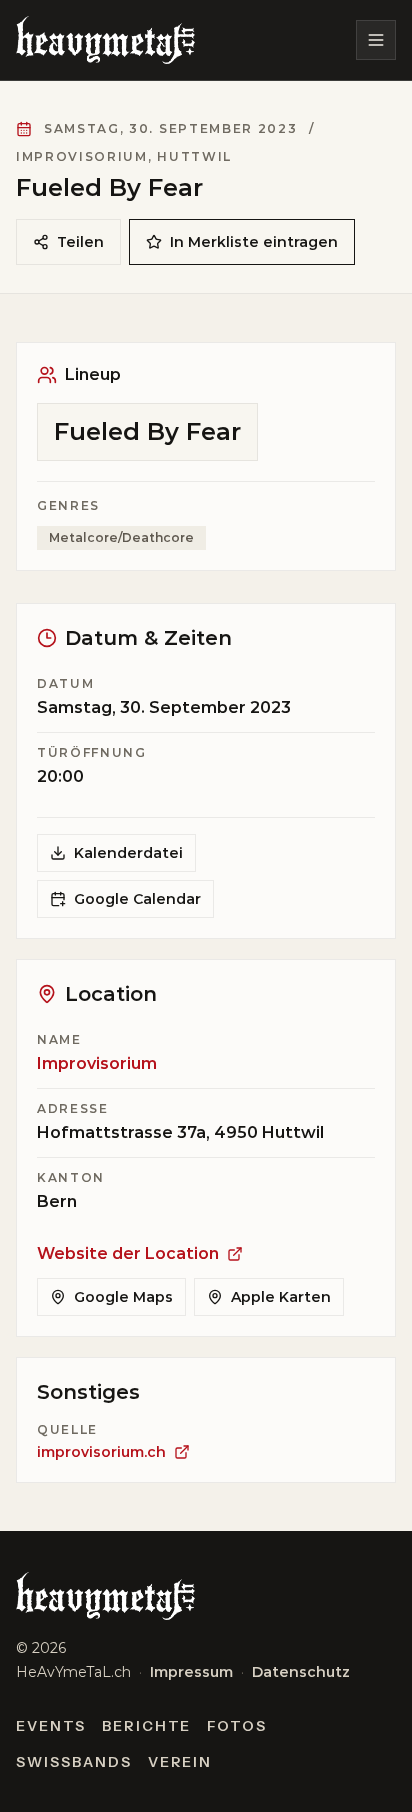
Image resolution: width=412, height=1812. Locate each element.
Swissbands (74, 1762)
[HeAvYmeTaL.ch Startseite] (105, 40)
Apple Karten (281, 1297)
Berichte (147, 1726)
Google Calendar (137, 899)
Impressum (191, 1672)
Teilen (80, 242)
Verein (180, 1762)
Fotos (237, 1726)
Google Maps (123, 1297)
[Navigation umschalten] (376, 40)
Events (51, 1726)
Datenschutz (301, 1672)
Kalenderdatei (128, 853)
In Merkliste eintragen (254, 242)
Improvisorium (97, 1063)
